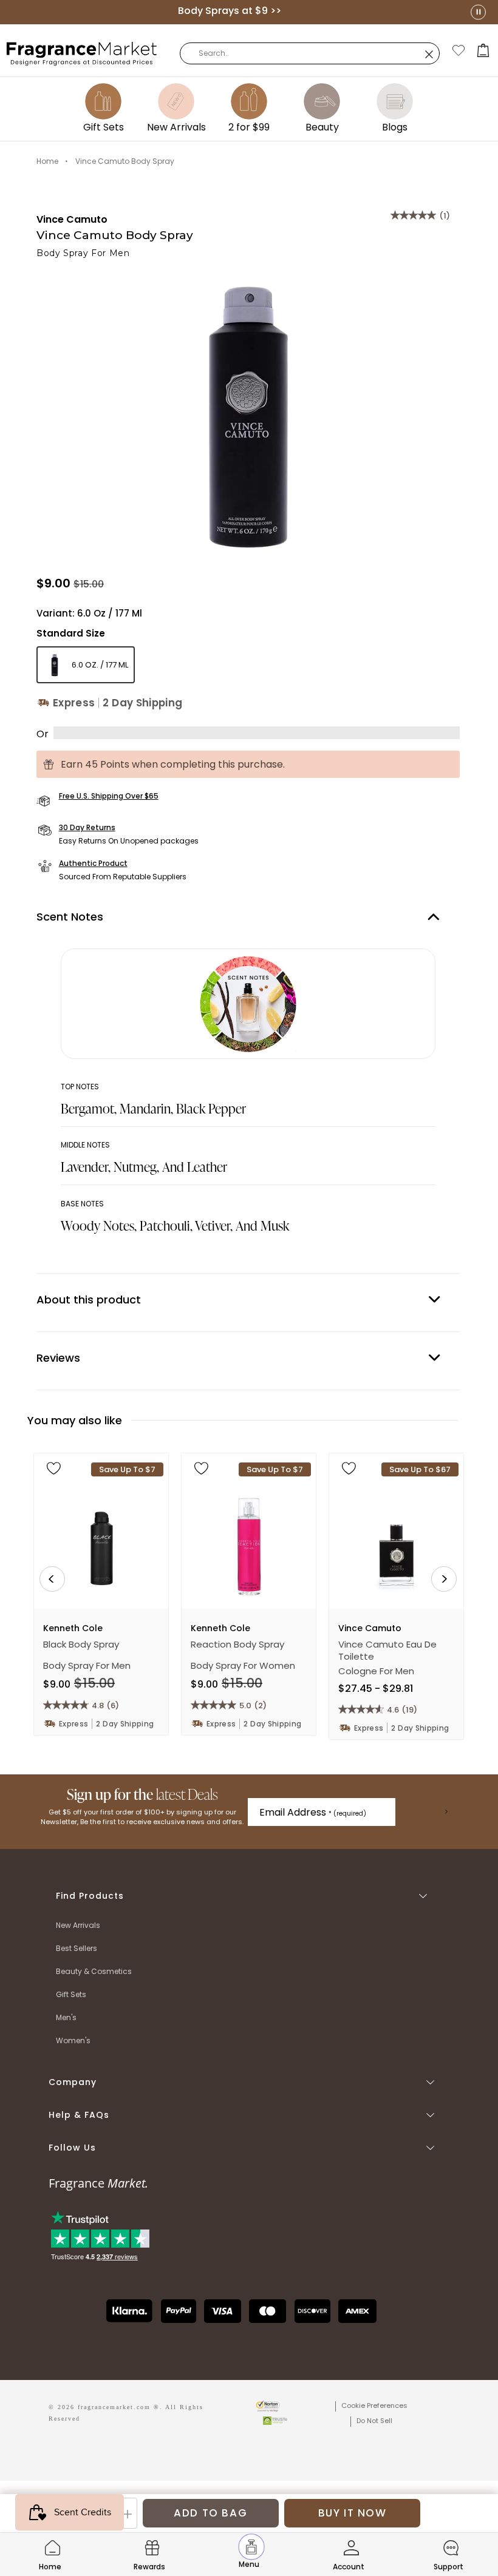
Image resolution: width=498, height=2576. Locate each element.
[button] (483, 50)
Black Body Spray (81, 1645)
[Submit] (446, 1812)
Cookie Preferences (374, 2405)
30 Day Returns (87, 827)
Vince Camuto (72, 219)
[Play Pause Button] (478, 12)
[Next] (444, 1579)
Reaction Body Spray (237, 1645)
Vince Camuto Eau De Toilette (387, 1651)
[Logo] (82, 53)
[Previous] (52, 1579)
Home (47, 161)
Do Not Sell (374, 2421)
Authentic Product (93, 863)
